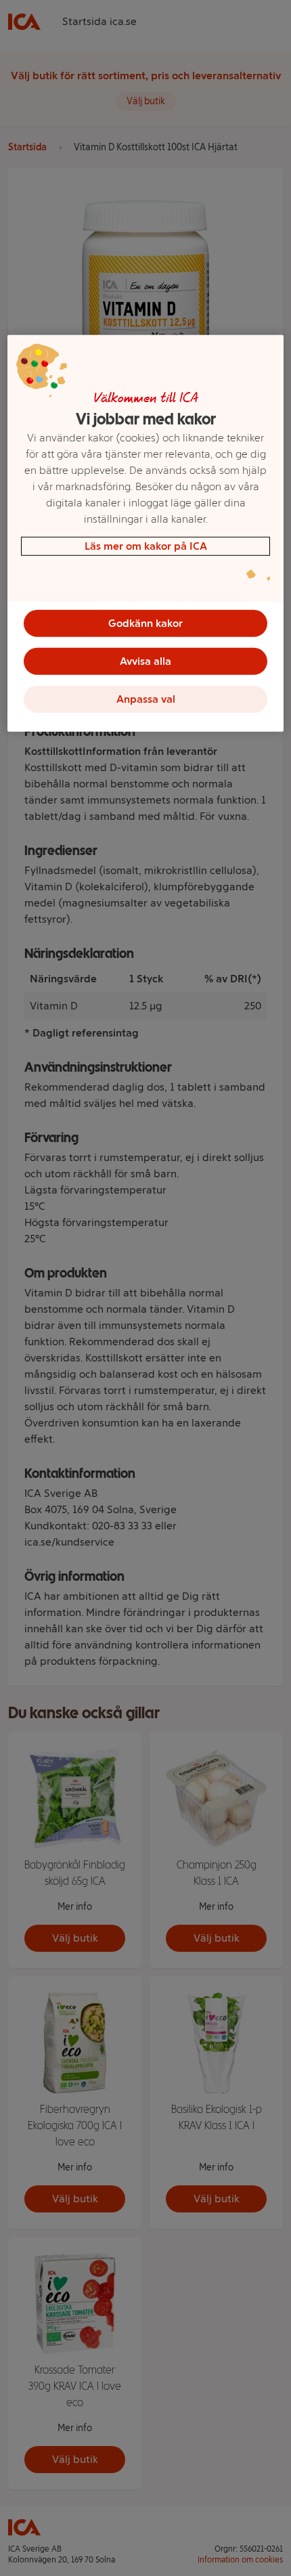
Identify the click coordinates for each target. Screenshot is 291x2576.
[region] (146, 533)
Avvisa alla (145, 661)
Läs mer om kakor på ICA (146, 546)
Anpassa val (146, 699)
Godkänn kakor (145, 623)
